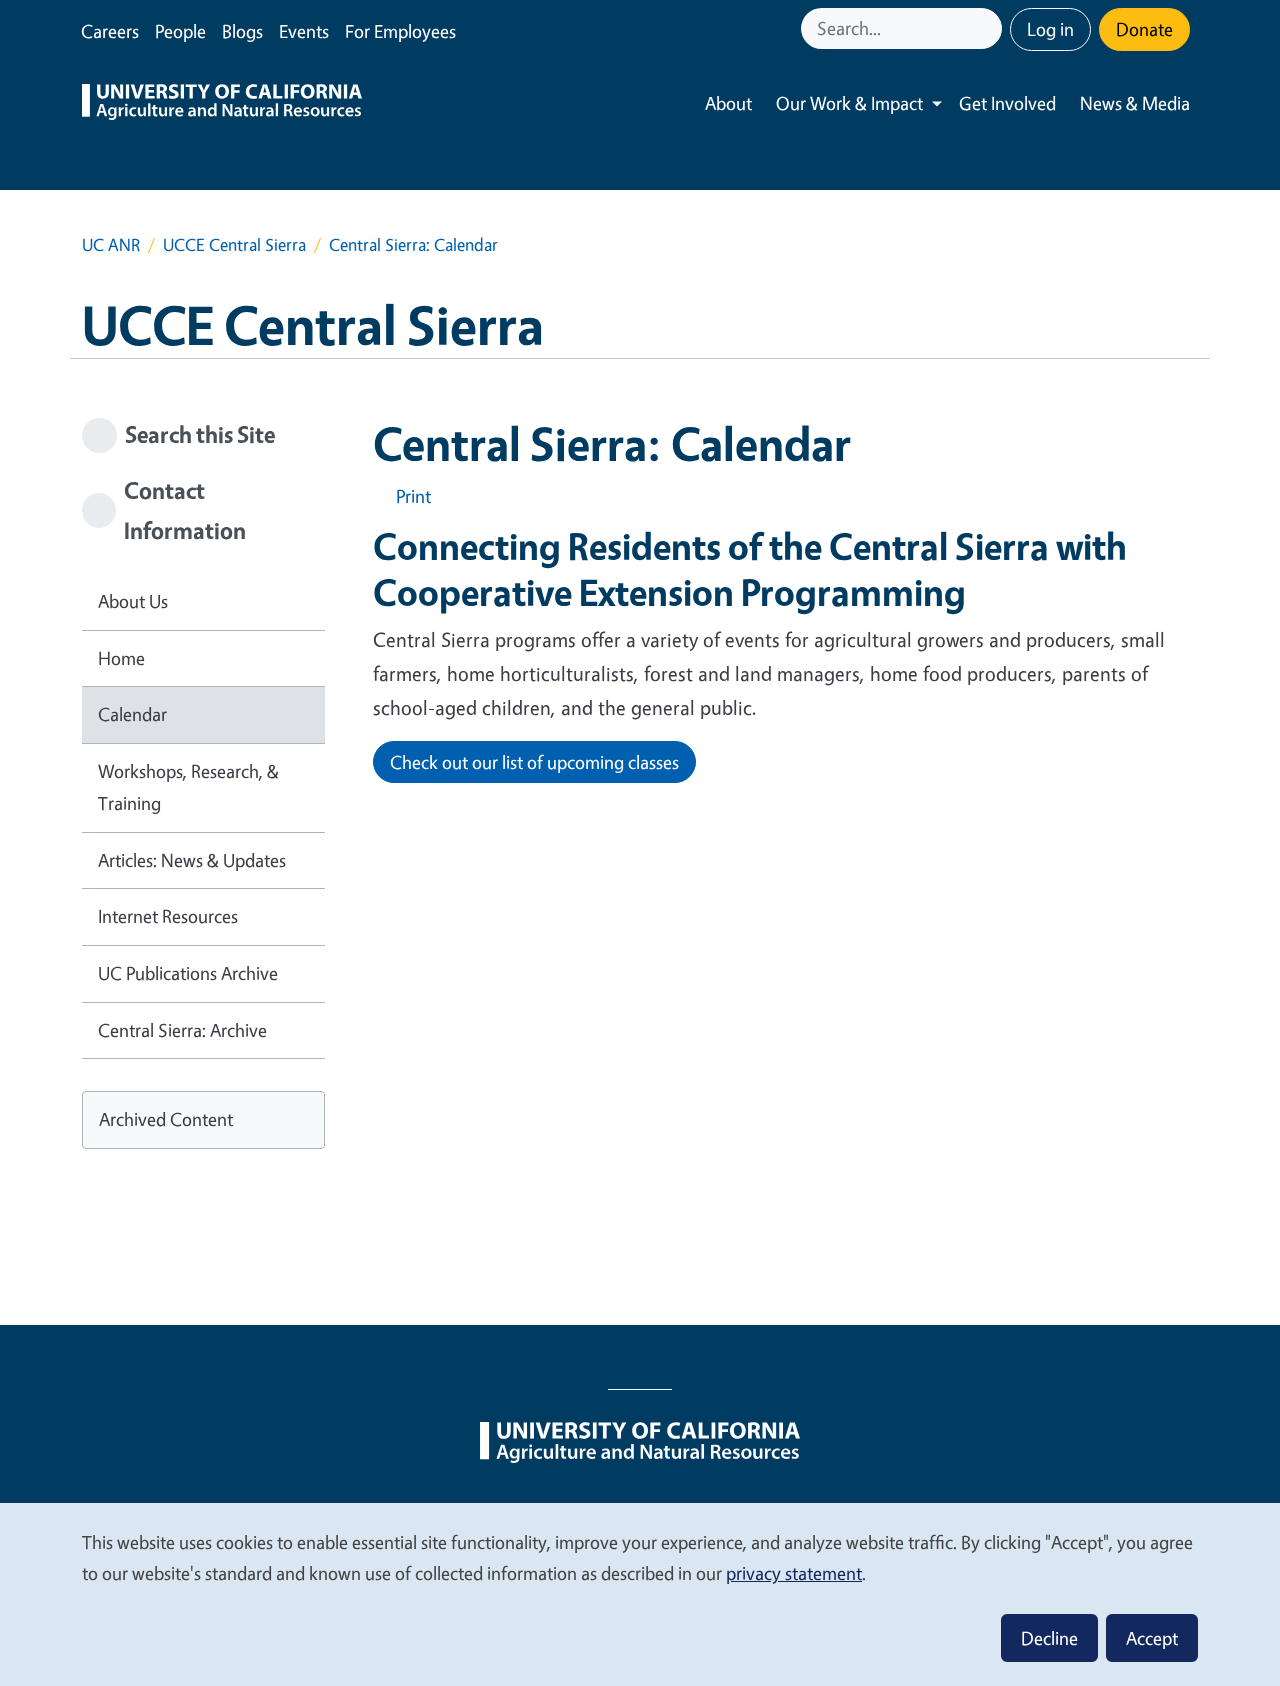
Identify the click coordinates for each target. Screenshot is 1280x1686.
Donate (1144, 29)
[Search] (989, 28)
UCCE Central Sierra (234, 244)
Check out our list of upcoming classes (534, 762)
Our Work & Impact (849, 103)
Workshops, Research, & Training (188, 787)
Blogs (242, 31)
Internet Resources (168, 916)
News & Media (1135, 103)
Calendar (132, 714)
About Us (133, 601)
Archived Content (166, 1119)
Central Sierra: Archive (182, 1030)
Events (304, 31)
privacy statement (794, 1573)
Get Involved (1007, 103)
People (180, 31)
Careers (110, 31)
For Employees (400, 31)
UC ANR (111, 244)
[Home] (222, 104)
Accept (1152, 1638)
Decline (1049, 1638)
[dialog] (640, 1593)
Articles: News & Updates (192, 860)
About (728, 103)
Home (121, 658)
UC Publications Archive (188, 973)
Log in (1050, 29)
